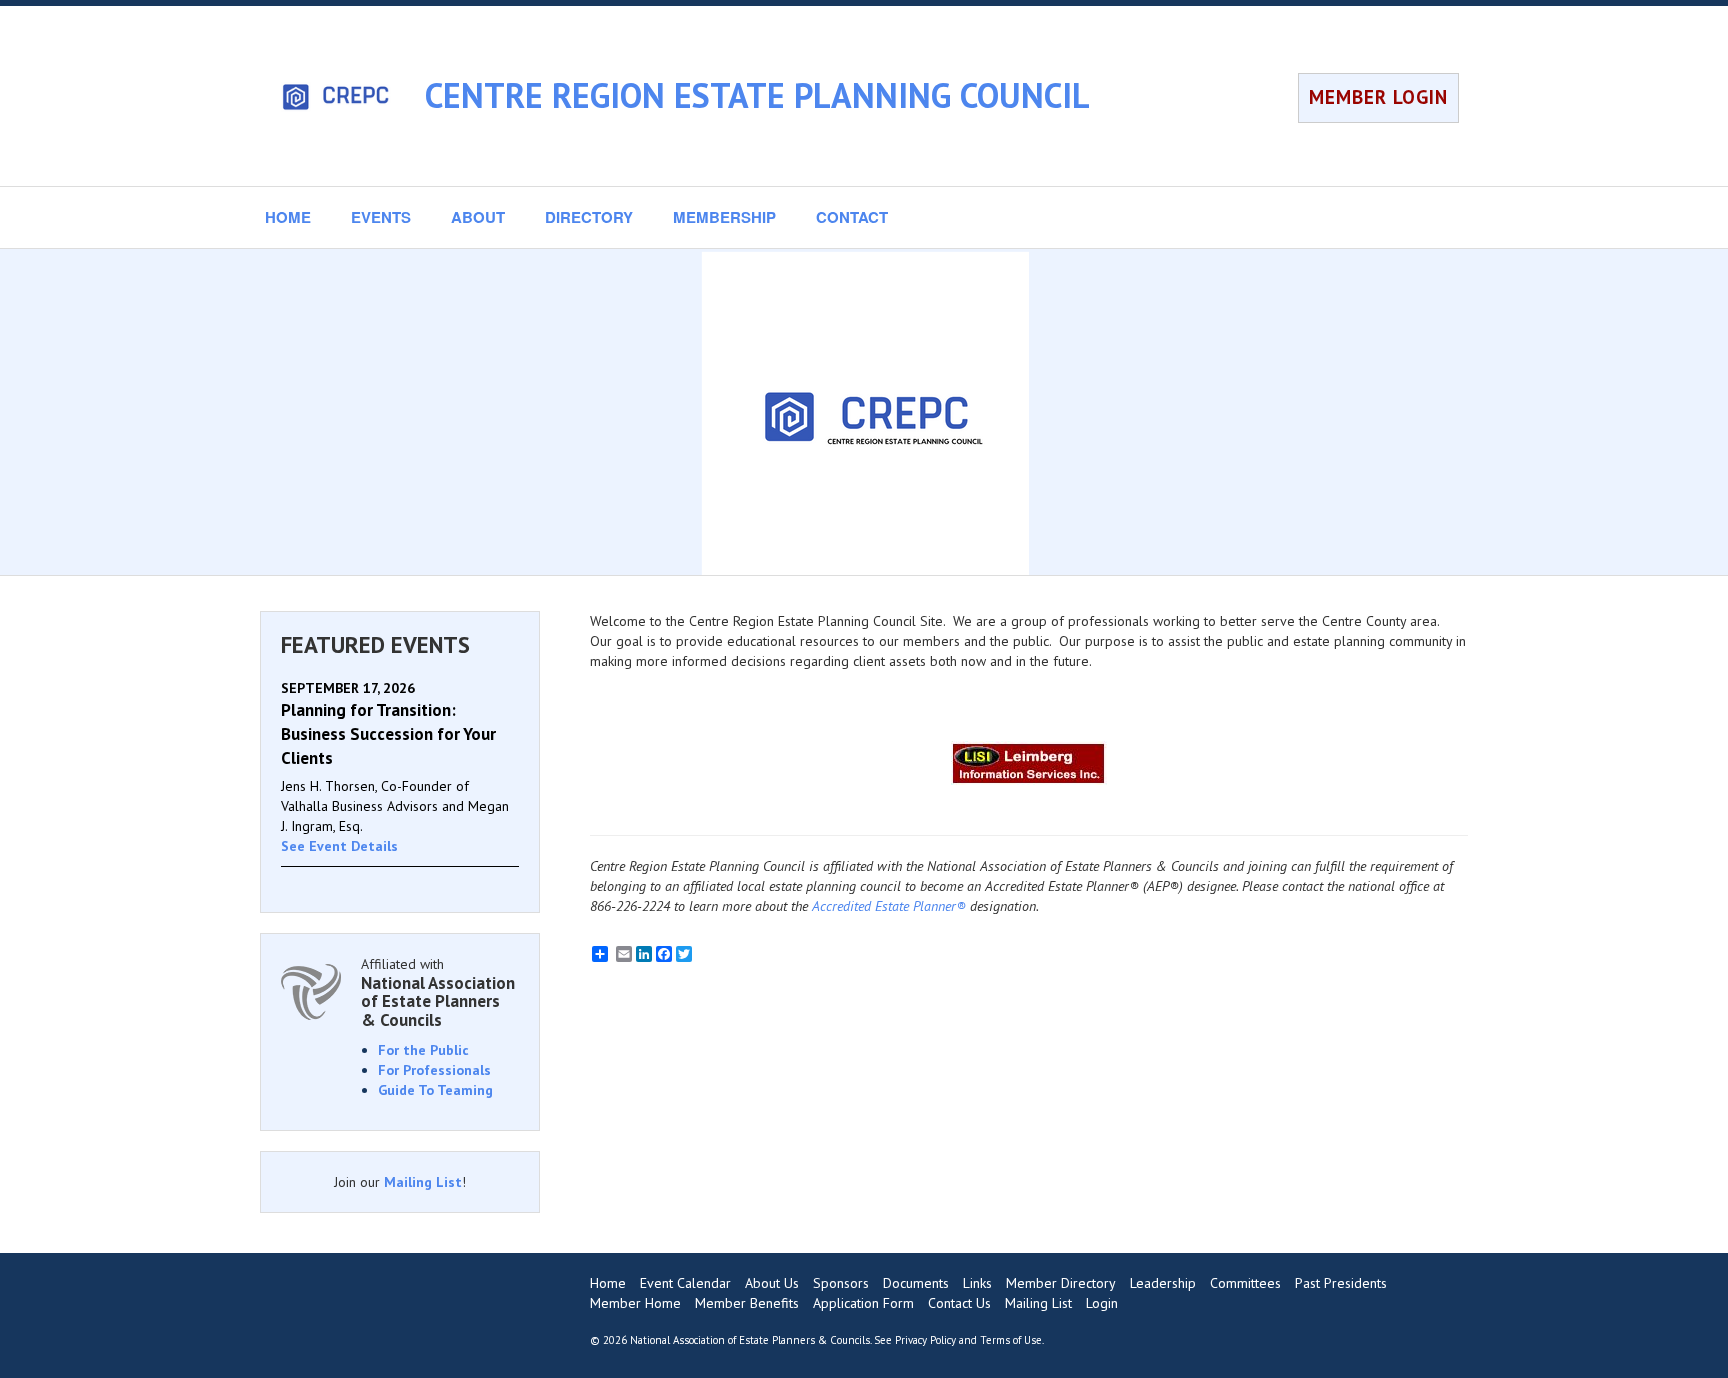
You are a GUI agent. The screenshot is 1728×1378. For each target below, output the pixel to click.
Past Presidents (1341, 1283)
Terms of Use (1011, 1340)
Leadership (1163, 1283)
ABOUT (478, 217)
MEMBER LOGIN (1378, 97)
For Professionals (434, 1070)
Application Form (863, 1303)
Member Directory (1061, 1283)
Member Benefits (747, 1303)
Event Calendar (685, 1283)
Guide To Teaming (435, 1090)
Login (1102, 1303)
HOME (288, 217)
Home (608, 1283)
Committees (1245, 1283)
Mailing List (423, 1182)
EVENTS (381, 217)
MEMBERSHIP (724, 217)
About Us (772, 1283)
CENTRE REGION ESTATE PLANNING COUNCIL (757, 95)
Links (977, 1283)
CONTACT (852, 217)
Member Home (635, 1303)
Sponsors (841, 1283)
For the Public (423, 1050)
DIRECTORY (589, 217)
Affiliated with (438, 992)
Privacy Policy (925, 1340)
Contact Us (959, 1303)
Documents (916, 1283)
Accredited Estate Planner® (889, 906)
